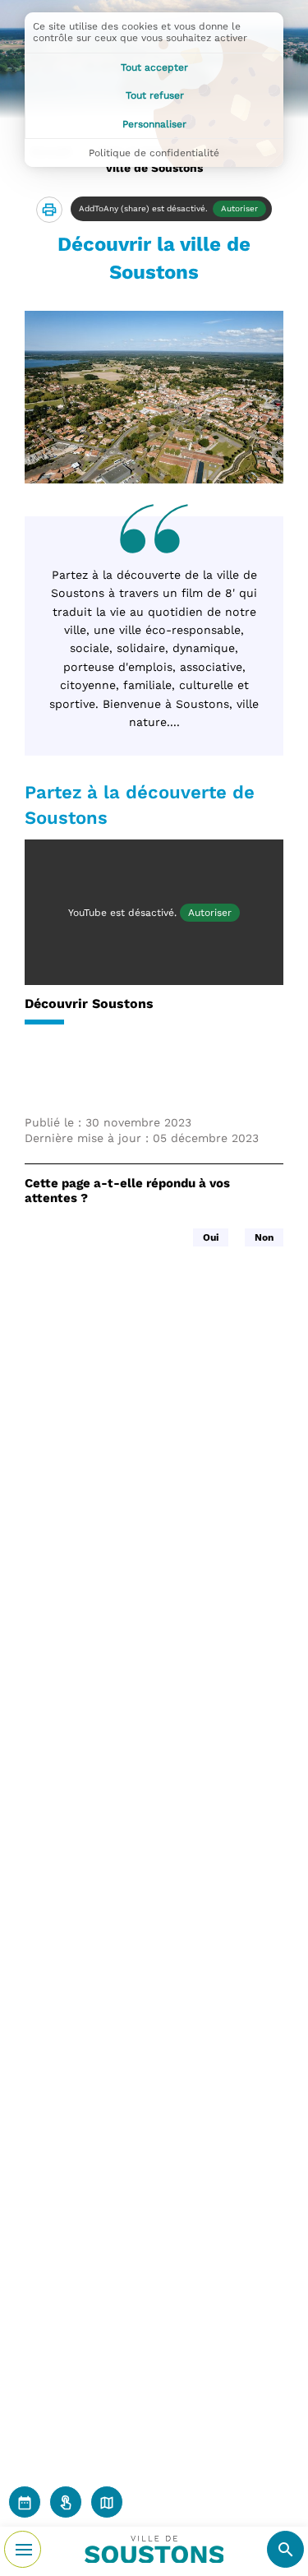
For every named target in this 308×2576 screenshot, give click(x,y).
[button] (49, 210)
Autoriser (239, 208)
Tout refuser (155, 95)
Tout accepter (154, 67)
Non (264, 1237)
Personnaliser (154, 124)
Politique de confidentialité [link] (154, 153)
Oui (211, 1237)
